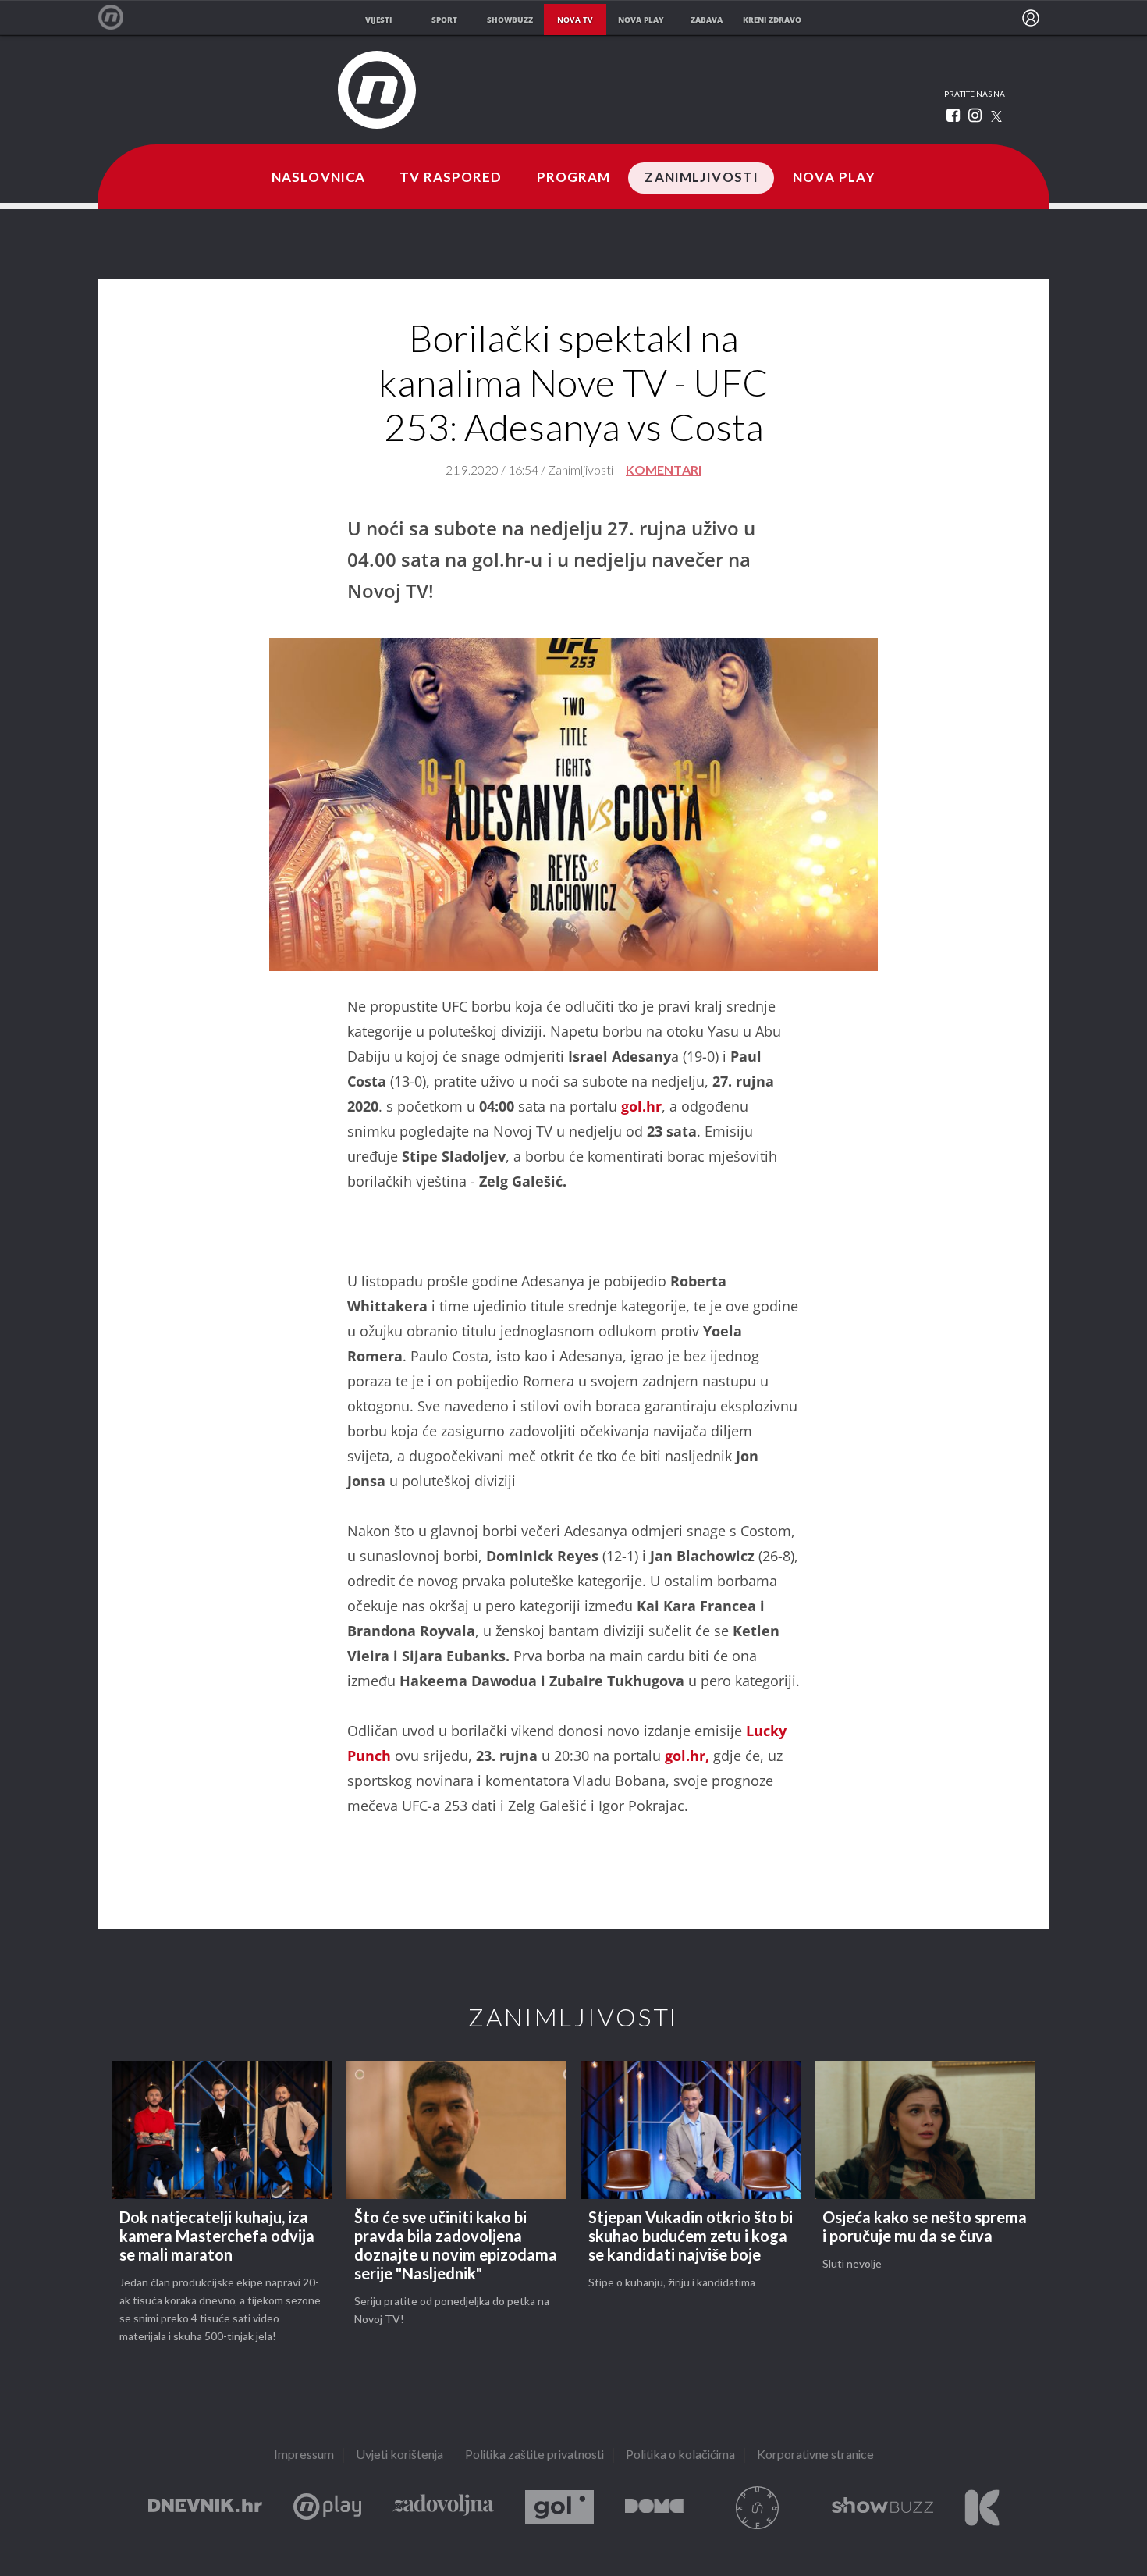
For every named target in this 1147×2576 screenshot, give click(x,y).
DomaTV (654, 2508)
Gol (559, 2508)
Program (574, 178)
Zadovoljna (443, 2508)
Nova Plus (327, 2508)
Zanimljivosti (701, 178)
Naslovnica (318, 178)
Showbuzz (882, 2508)
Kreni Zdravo (982, 2508)
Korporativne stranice (815, 2455)
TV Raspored (451, 178)
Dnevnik (205, 2508)
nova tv (575, 20)
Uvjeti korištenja (399, 2455)
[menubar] (1031, 18)
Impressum (304, 2455)
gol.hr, (687, 1756)
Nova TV (119, 18)
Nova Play (834, 178)
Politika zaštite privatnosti (534, 2455)
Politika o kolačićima (680, 2455)
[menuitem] (1031, 18)
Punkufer (758, 2508)
